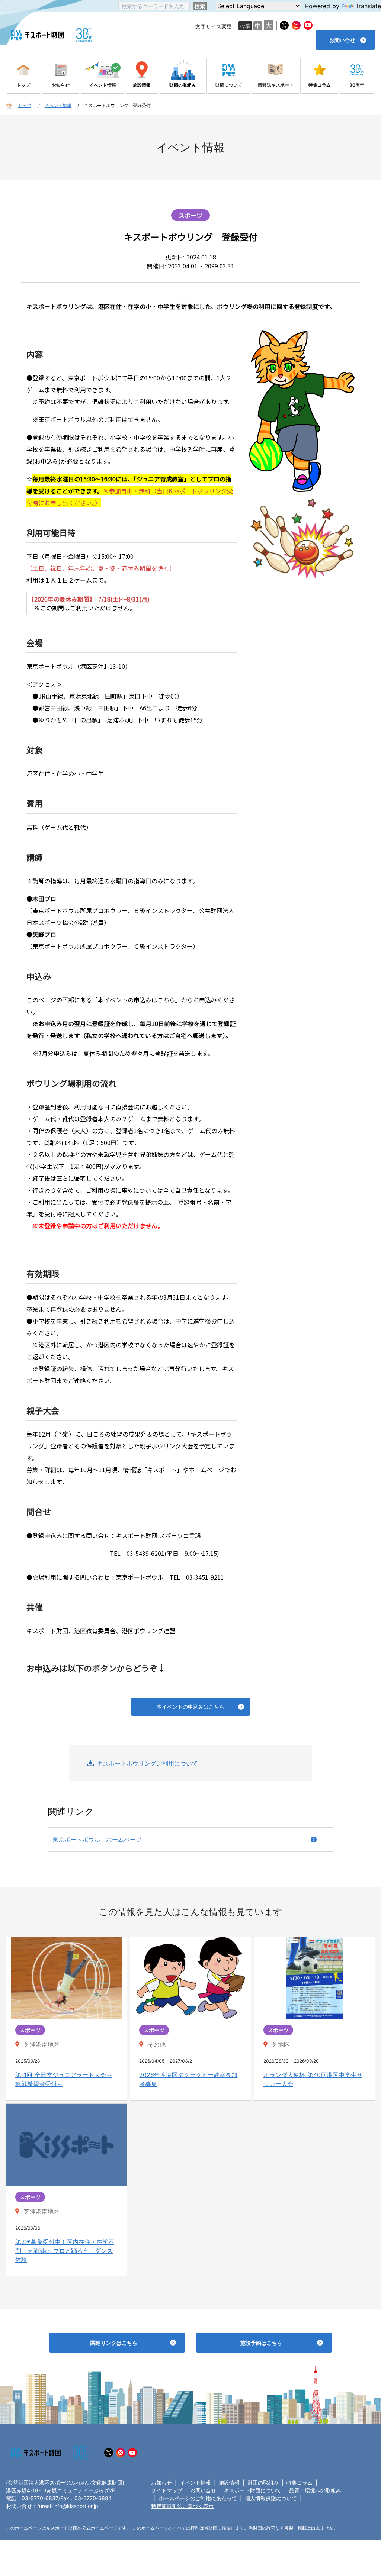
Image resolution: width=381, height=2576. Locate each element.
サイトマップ (167, 2490)
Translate (368, 6)
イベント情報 (195, 2482)
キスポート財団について (253, 2490)
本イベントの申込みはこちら (190, 1707)
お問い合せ (203, 2490)
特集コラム (300, 2482)
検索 (200, 6)
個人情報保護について (271, 2498)
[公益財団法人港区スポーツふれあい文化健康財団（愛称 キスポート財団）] (38, 35)
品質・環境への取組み (315, 2490)
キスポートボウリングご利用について (147, 1763)
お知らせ (161, 2482)
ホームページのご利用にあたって (198, 2498)
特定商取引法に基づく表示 (182, 2506)
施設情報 (229, 2482)
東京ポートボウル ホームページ (97, 1840)
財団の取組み (263, 2482)
